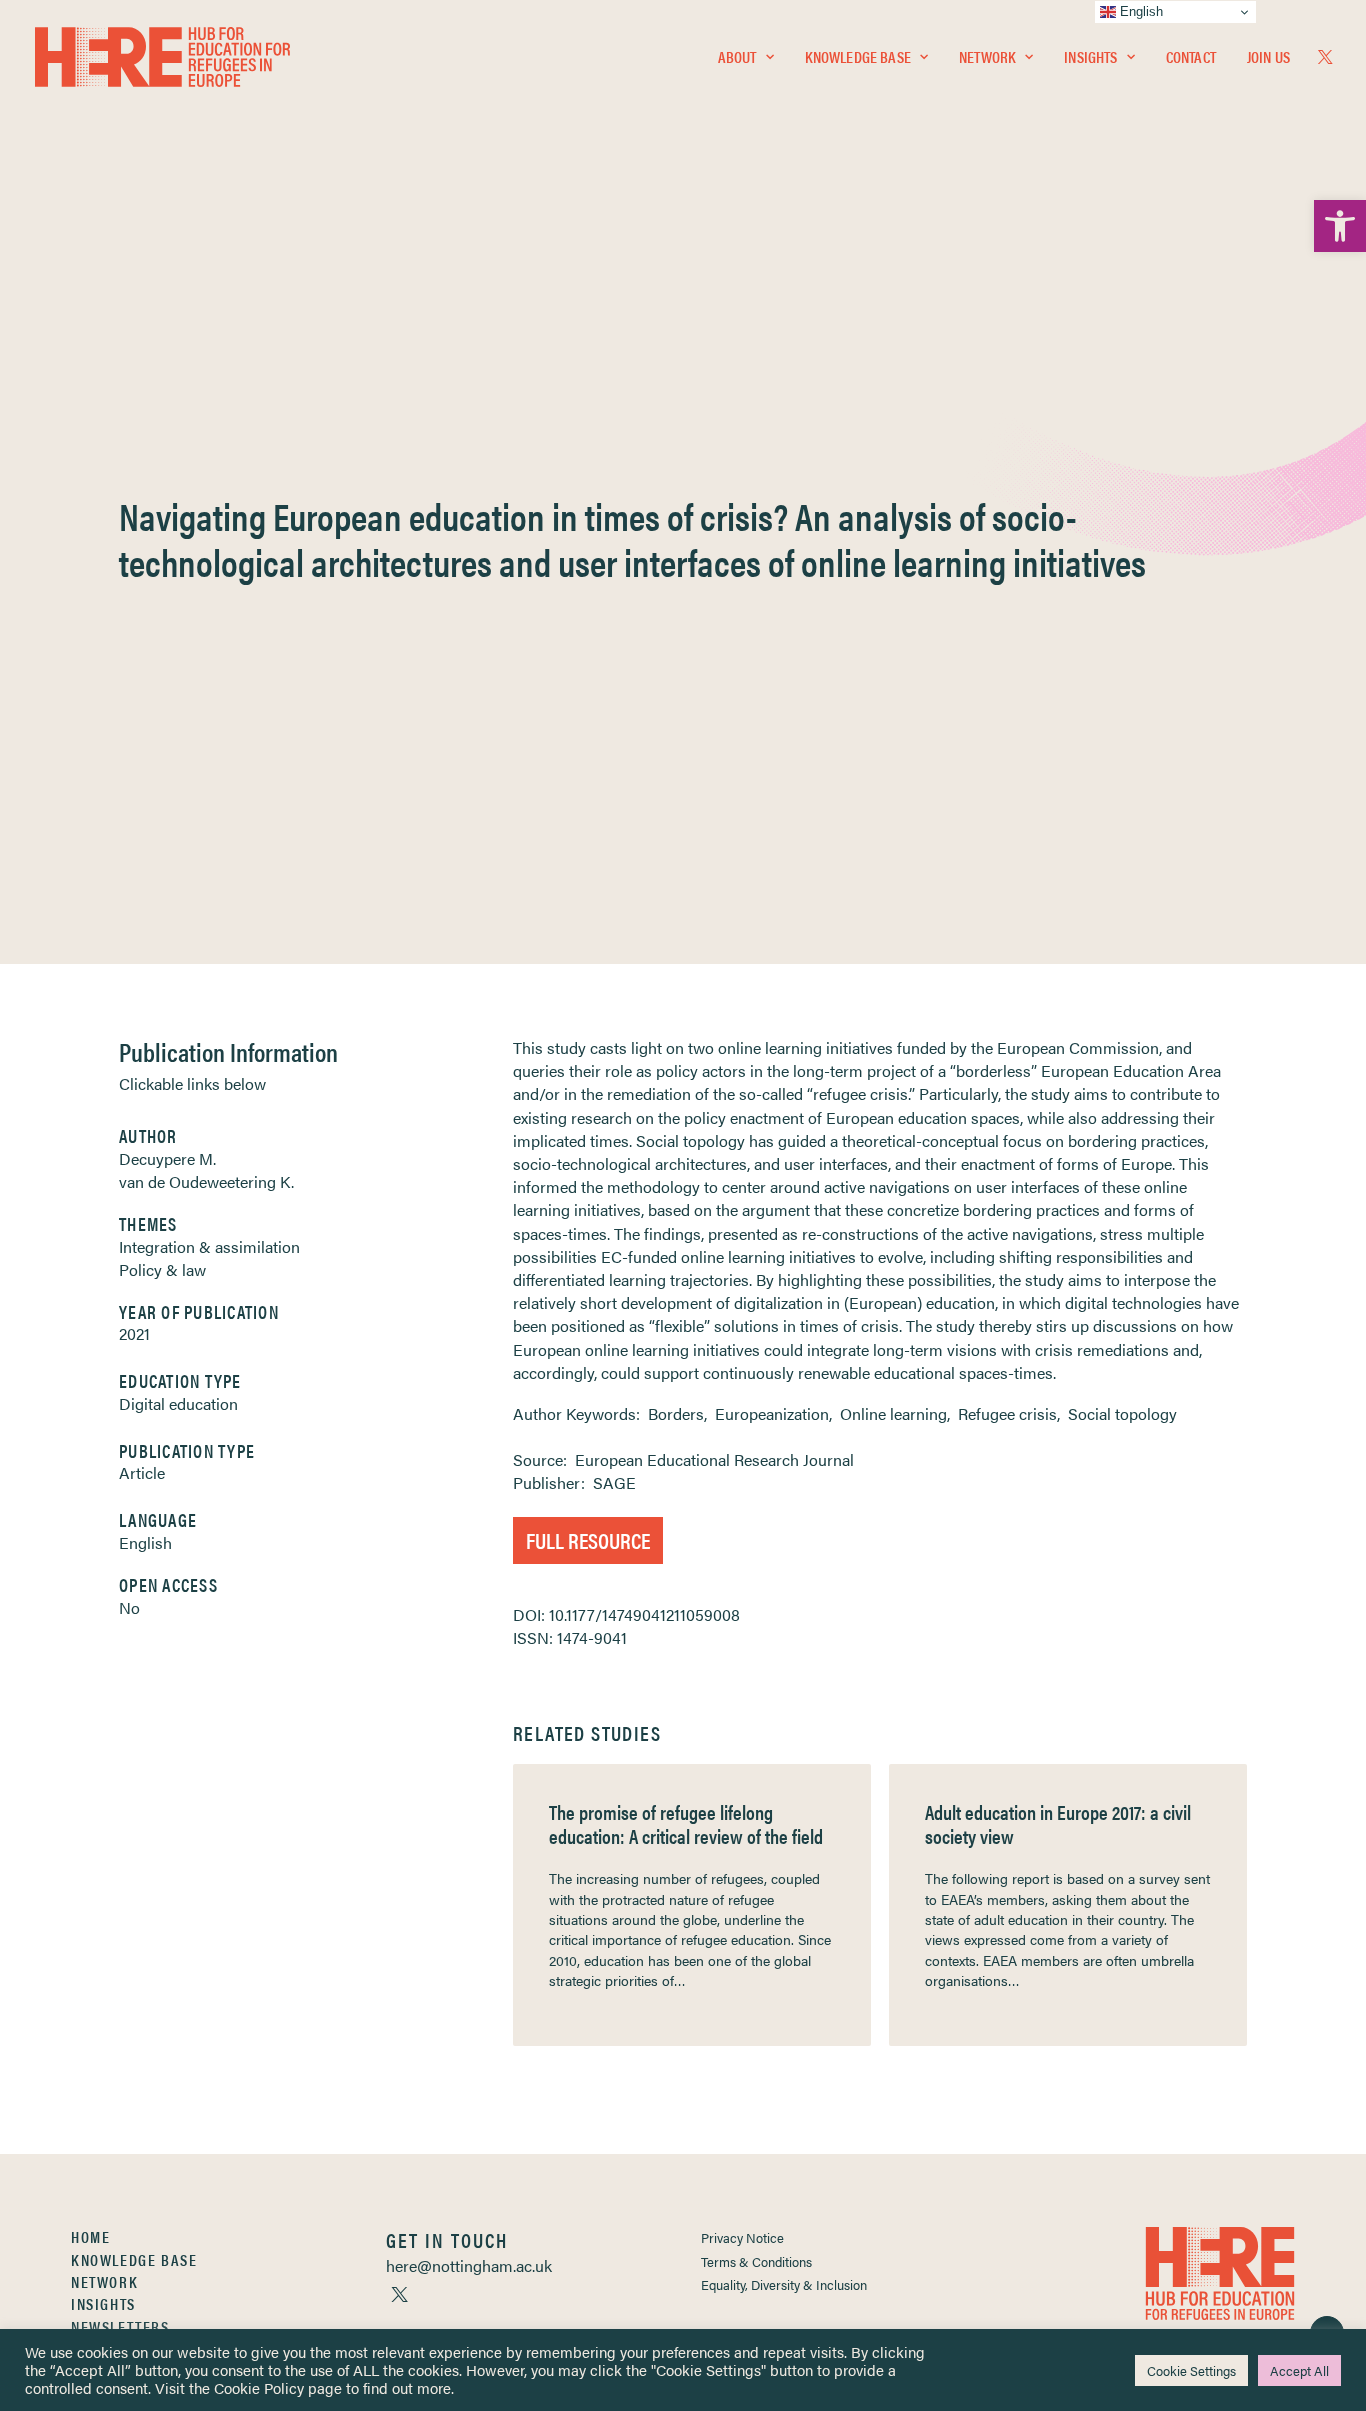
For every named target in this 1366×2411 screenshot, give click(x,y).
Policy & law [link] (162, 1269)
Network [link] (987, 56)
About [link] (737, 56)
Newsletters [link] (120, 2326)
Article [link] (142, 1472)
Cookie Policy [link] (259, 2387)
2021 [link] (134, 1333)
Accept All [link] (1299, 2370)
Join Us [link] (1268, 56)
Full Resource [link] (588, 1539)
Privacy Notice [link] (742, 2237)
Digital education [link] (178, 1403)
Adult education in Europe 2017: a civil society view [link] (1058, 1823)
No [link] (129, 1607)
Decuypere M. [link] (167, 1158)
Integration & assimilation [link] (209, 1246)
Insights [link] (1090, 56)
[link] (1340, 226)
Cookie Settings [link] (1191, 2370)
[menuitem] (746, 57)
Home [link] (90, 2236)
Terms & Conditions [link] (756, 2261)
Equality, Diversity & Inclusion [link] (784, 2284)
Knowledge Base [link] (858, 56)
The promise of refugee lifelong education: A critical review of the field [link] (686, 1823)
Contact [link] (1191, 56)
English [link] (145, 1542)
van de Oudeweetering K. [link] (206, 1181)
